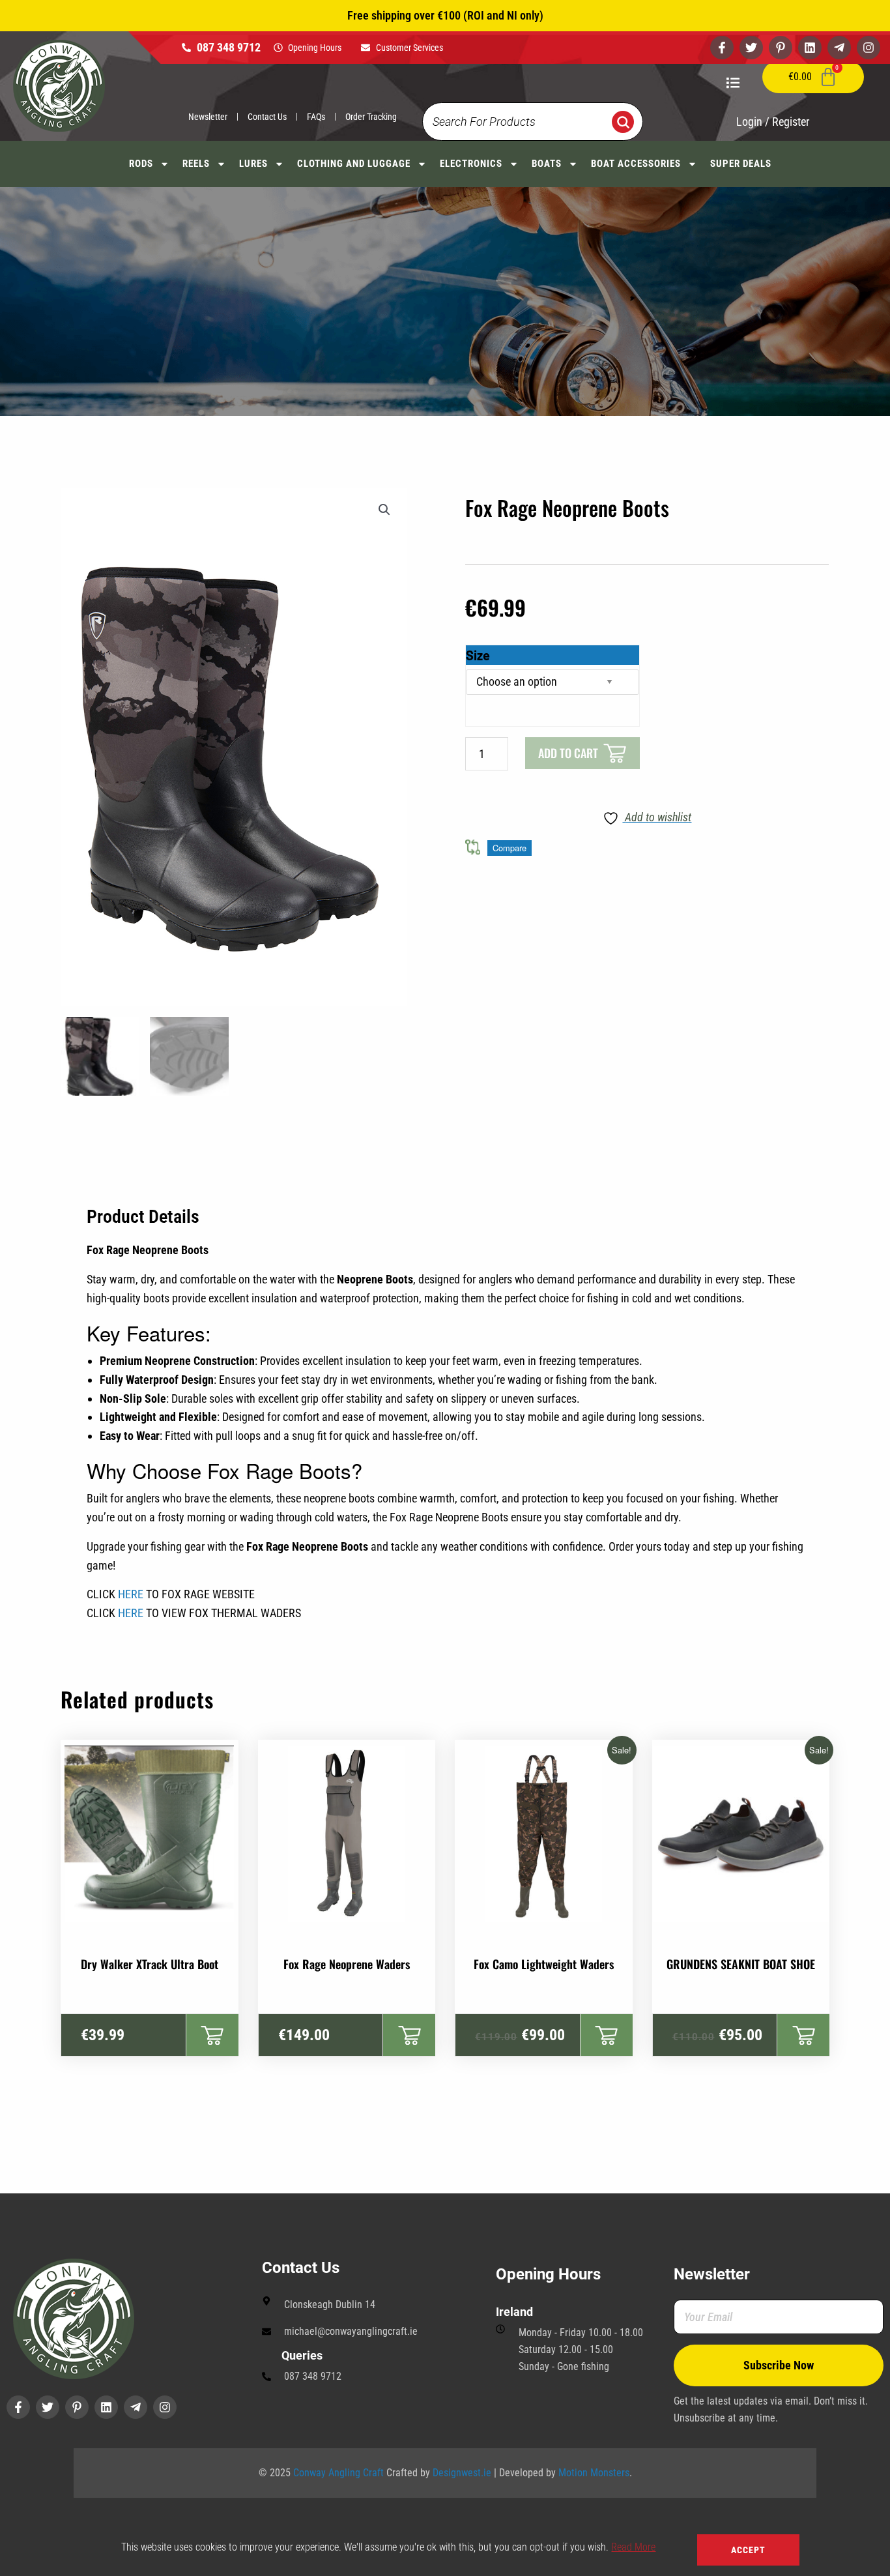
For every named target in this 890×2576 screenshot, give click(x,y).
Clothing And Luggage (354, 164)
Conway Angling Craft (338, 2473)
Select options (212, 2035)
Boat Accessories (636, 164)
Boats (547, 164)
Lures (253, 164)
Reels (196, 164)
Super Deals (741, 164)
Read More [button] (633, 2547)
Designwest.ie (462, 2473)
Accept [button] (748, 2550)
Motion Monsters (594, 2473)
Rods (141, 164)
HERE (131, 1594)
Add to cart (568, 753)
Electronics (471, 164)
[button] (384, 510)
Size (478, 655)
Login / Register (773, 122)
